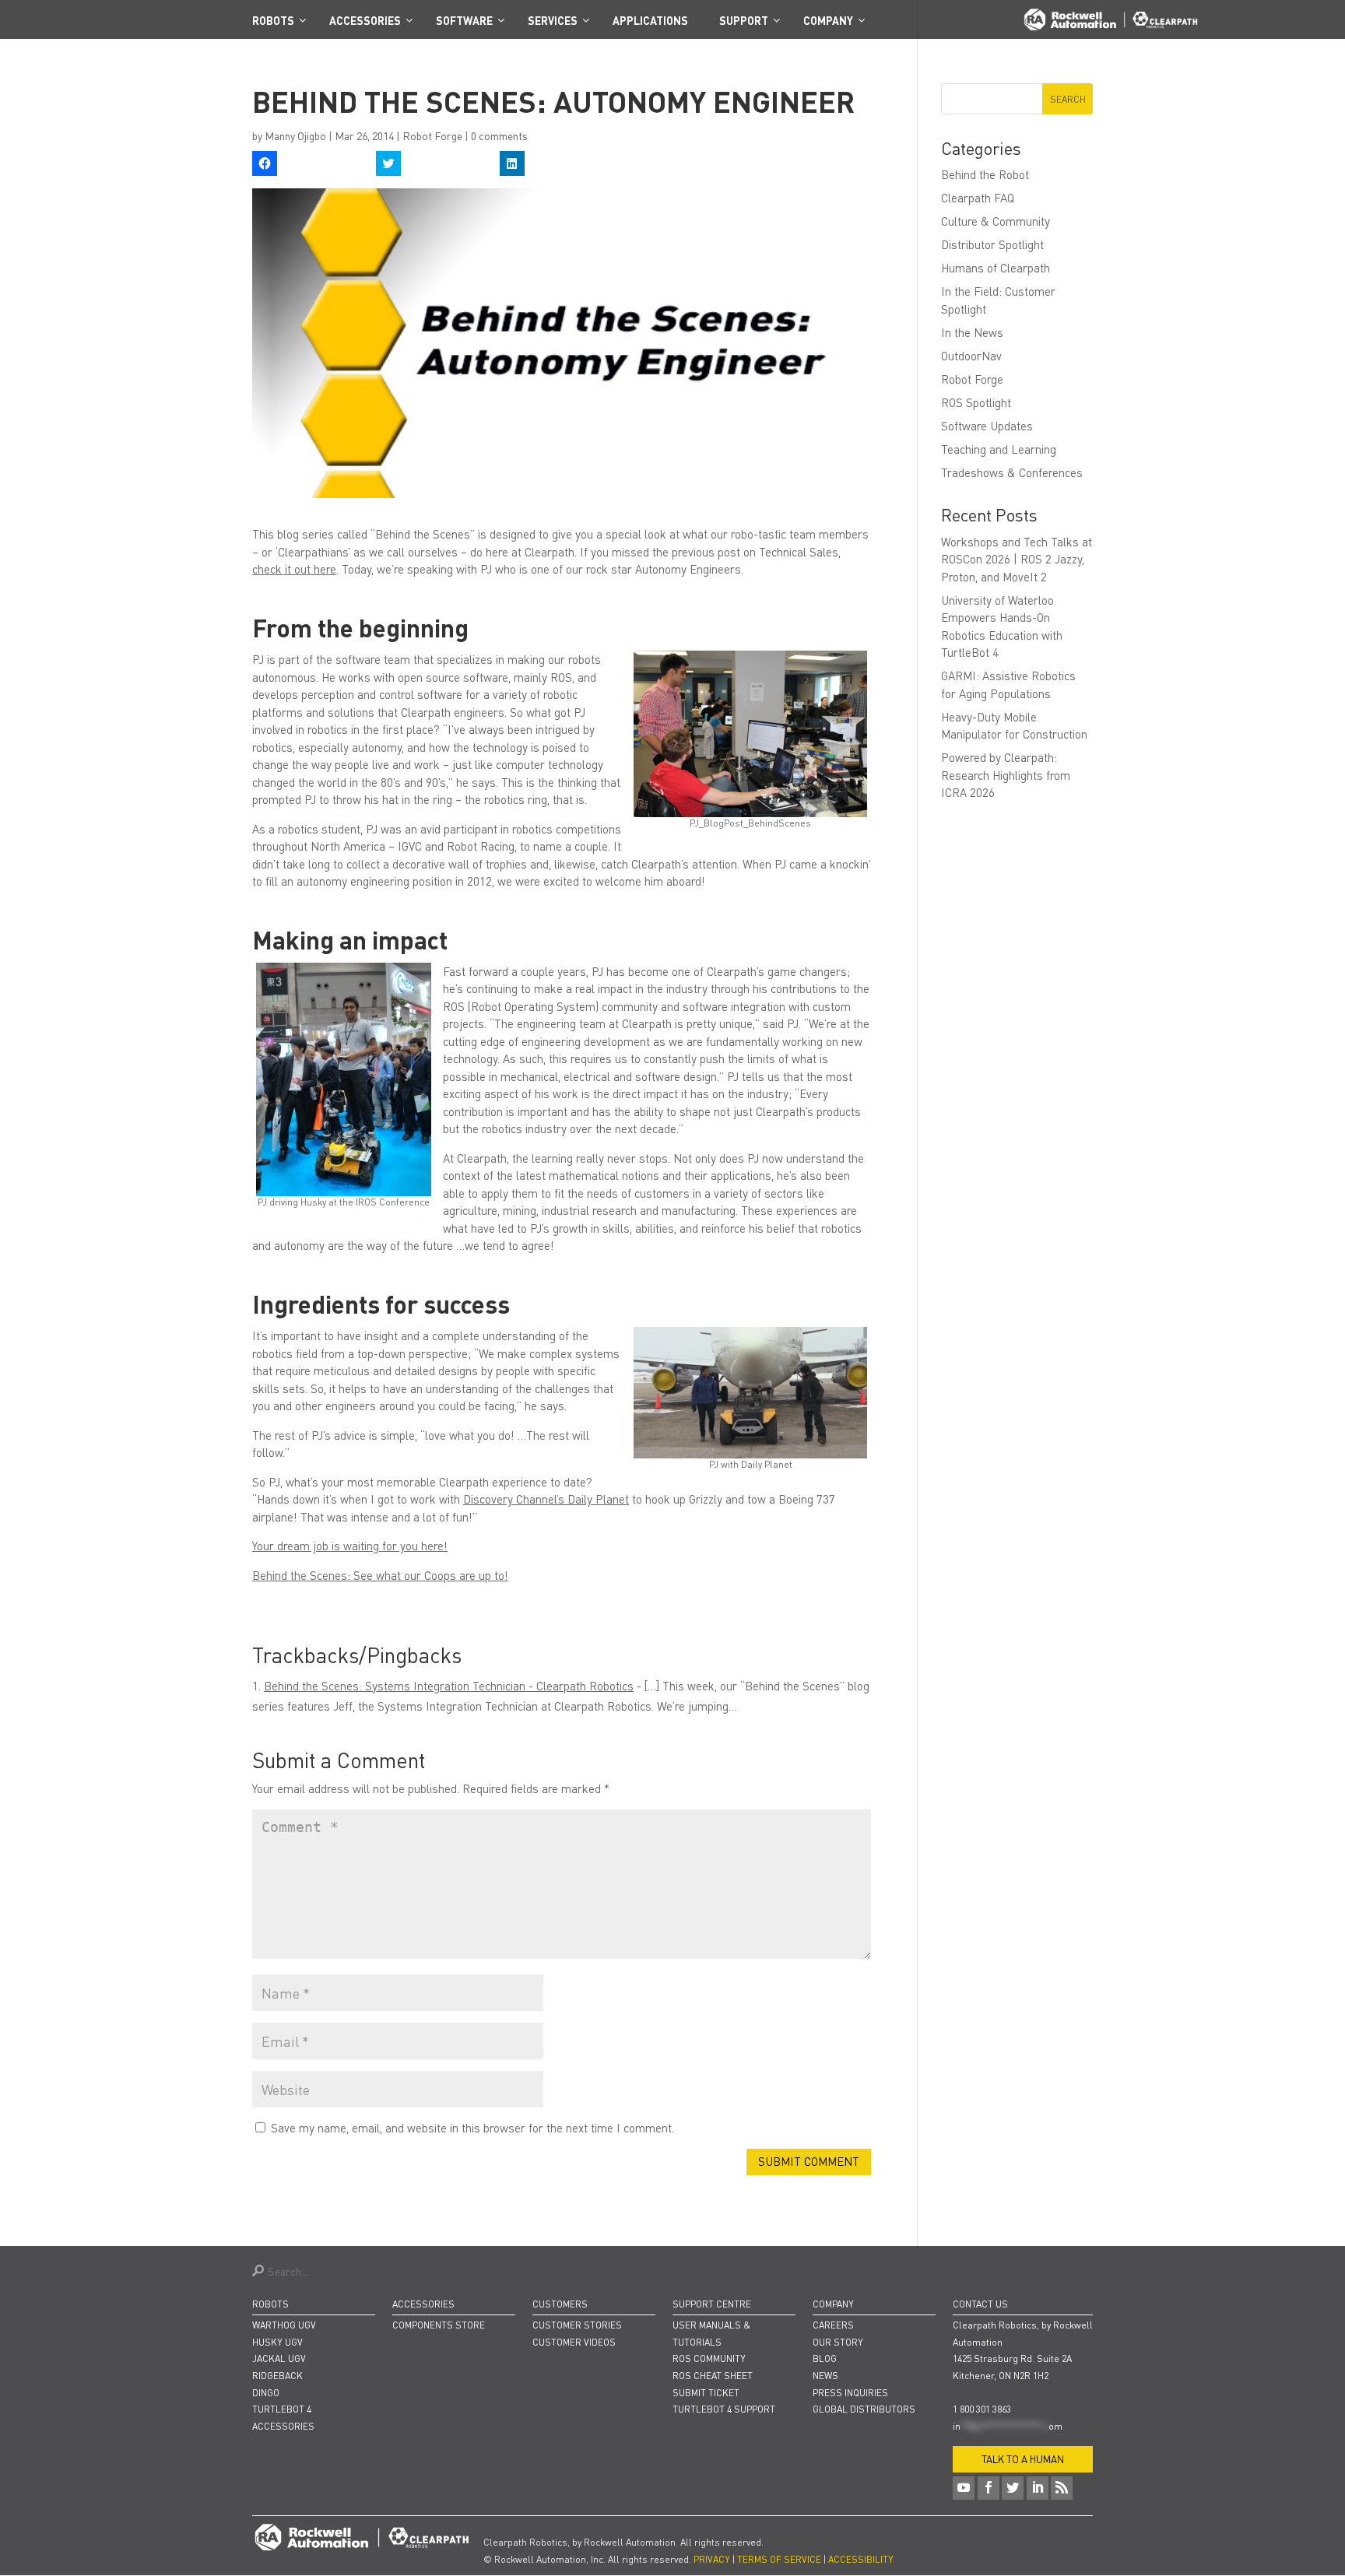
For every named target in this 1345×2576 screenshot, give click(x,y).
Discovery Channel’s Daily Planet (546, 1499)
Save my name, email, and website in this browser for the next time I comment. (472, 2128)
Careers (833, 2325)
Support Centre (712, 2304)
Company (833, 2304)
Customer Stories (577, 2325)
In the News (972, 332)
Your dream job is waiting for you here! (350, 1546)
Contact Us (980, 2304)
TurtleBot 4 (282, 2409)
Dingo (266, 2393)
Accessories (283, 2426)
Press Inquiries (850, 2393)
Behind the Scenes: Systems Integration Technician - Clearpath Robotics (449, 1686)
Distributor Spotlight (992, 244)
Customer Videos (574, 2342)
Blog (825, 2358)
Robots (270, 2304)
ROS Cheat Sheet (713, 2376)
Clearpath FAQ (978, 198)
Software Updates (987, 426)
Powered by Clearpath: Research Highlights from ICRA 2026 (1006, 775)
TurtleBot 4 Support (724, 2409)
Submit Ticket (706, 2393)
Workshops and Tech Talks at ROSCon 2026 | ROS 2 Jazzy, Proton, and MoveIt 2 (1017, 559)
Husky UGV (277, 2342)
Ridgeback (277, 2376)
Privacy (712, 2559)
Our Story (838, 2342)
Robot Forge (432, 135)
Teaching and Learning (999, 449)
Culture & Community (996, 221)
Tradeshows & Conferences (1012, 472)
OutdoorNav (971, 356)
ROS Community (709, 2358)
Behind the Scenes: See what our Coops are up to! (380, 1575)
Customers (560, 2304)
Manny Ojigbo (295, 135)
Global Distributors (864, 2409)
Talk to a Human (1023, 2459)
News (825, 2376)
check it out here (294, 569)
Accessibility (861, 2559)
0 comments (499, 135)
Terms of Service (779, 2559)
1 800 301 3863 (982, 2409)
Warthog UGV (284, 2325)
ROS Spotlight (976, 402)
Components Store (439, 2325)
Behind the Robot (985, 174)
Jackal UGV (279, 2358)
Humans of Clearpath (996, 268)
